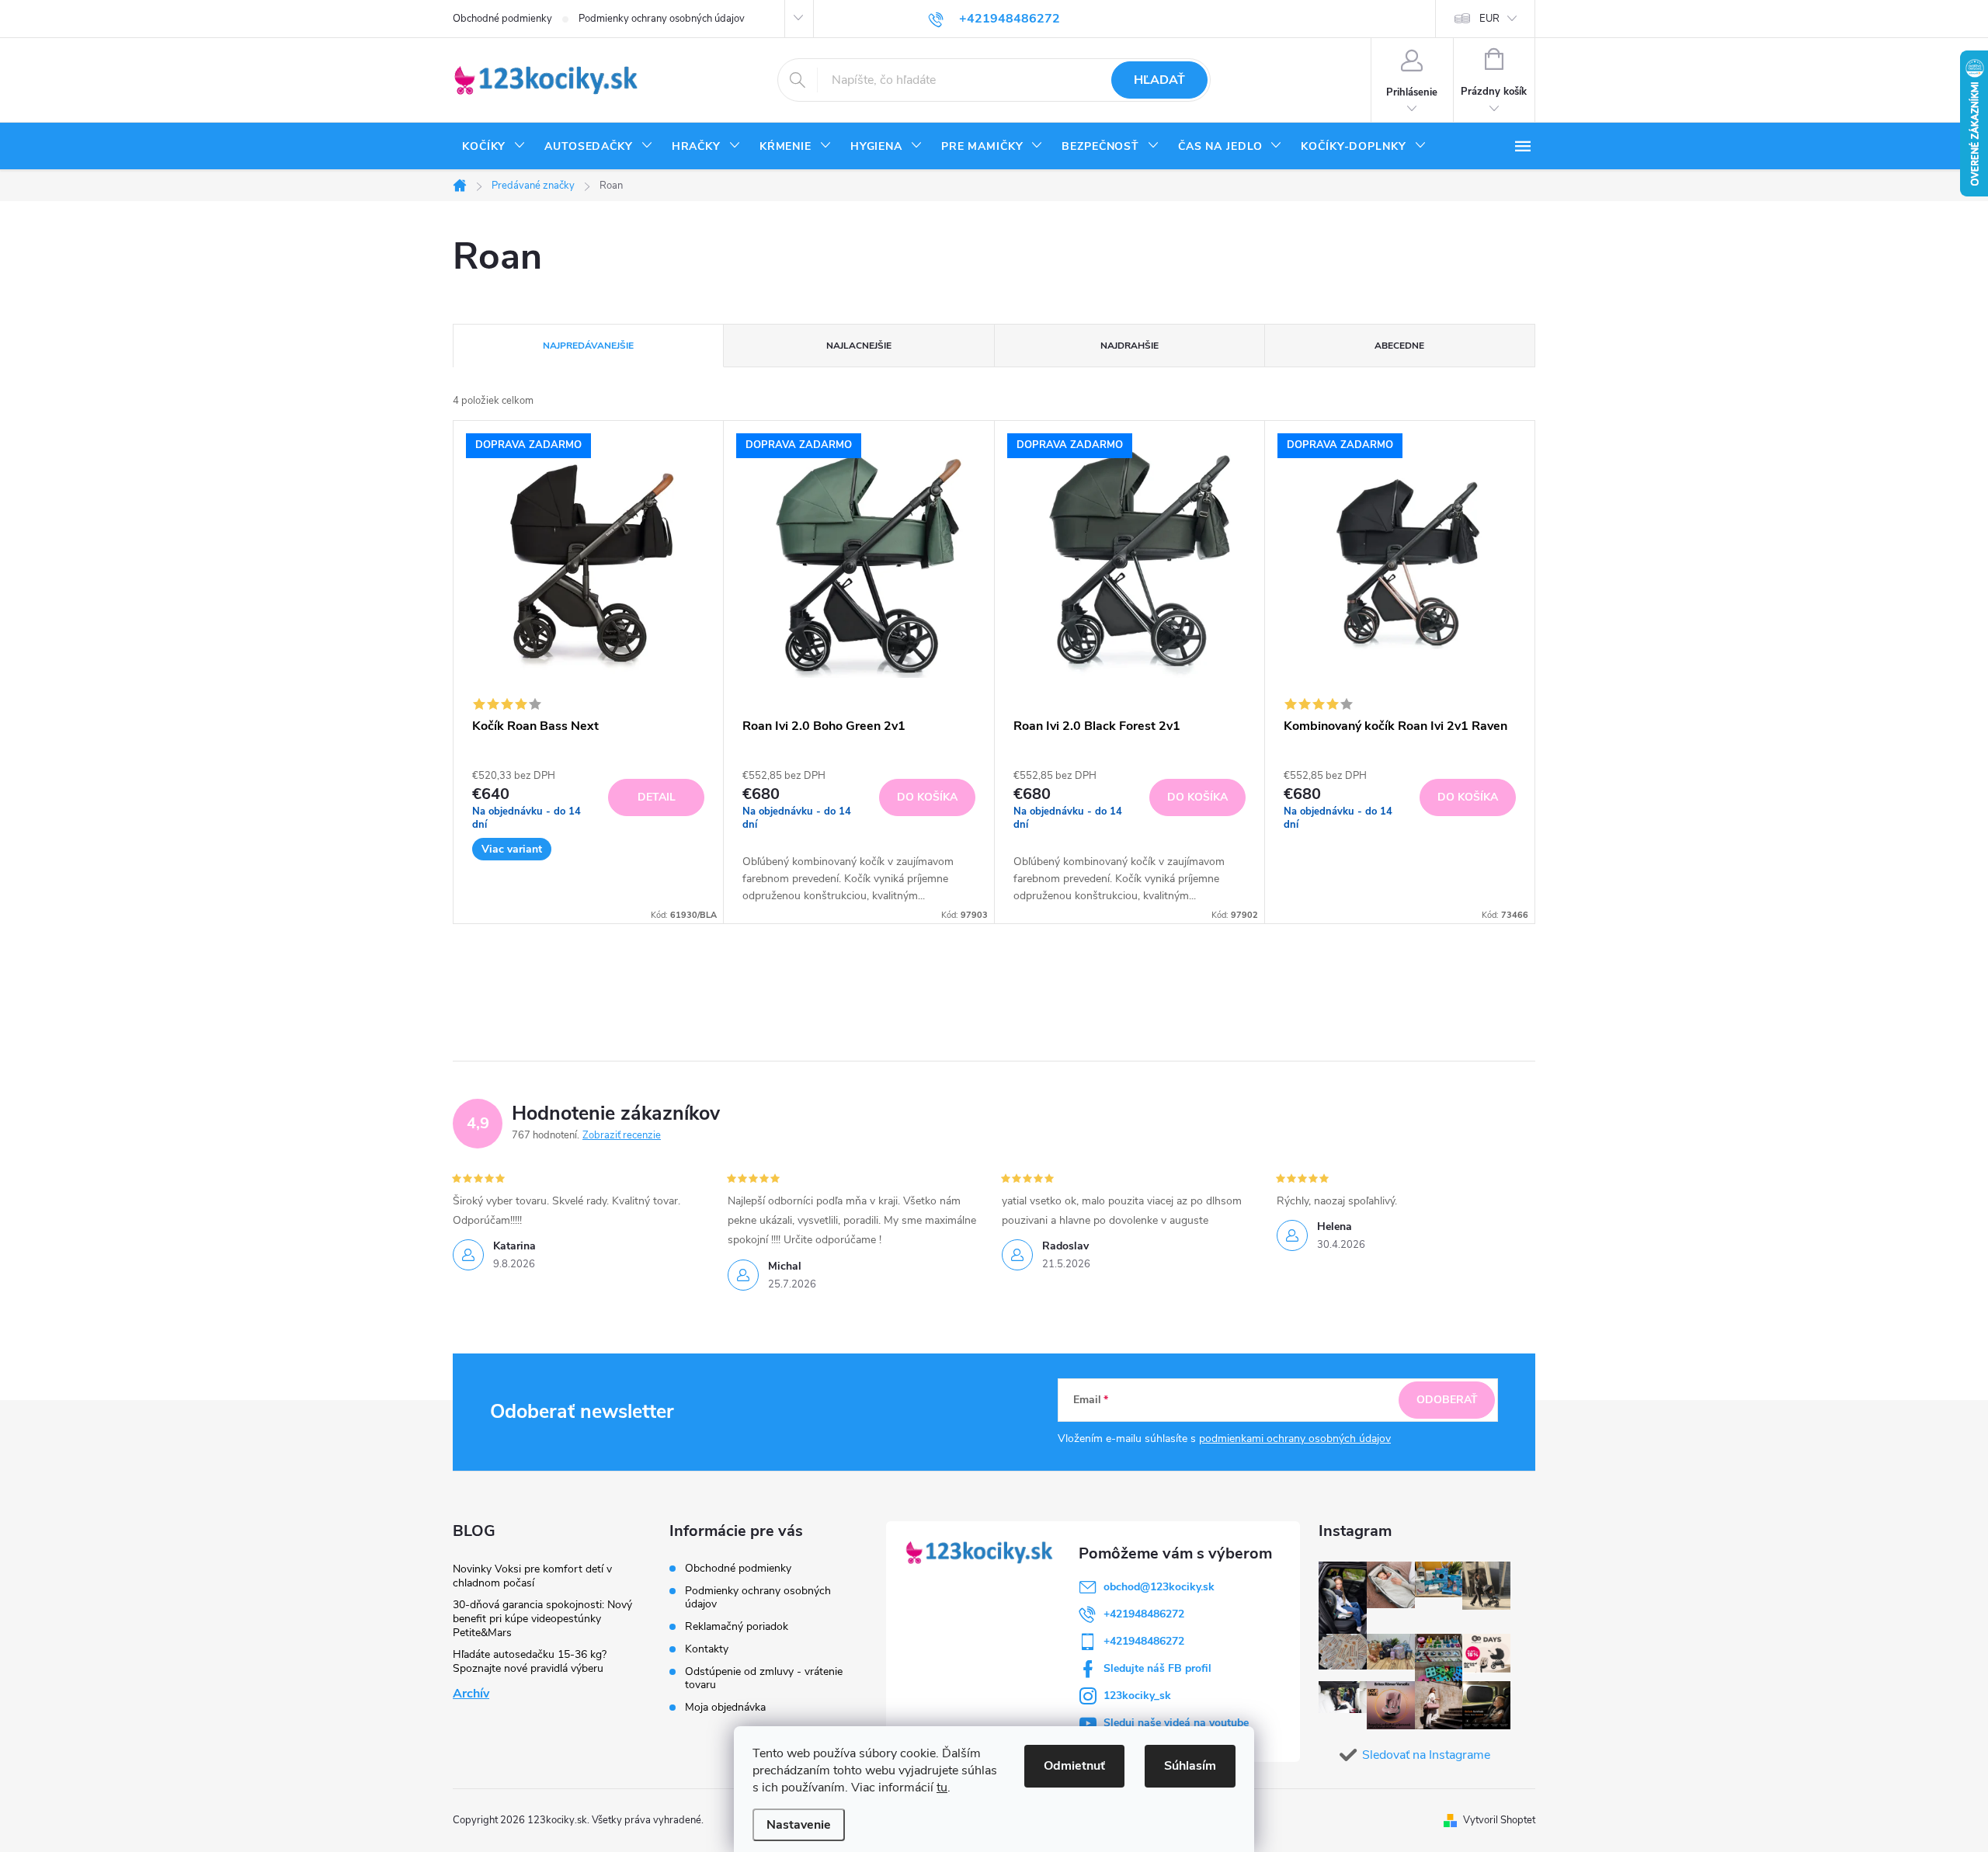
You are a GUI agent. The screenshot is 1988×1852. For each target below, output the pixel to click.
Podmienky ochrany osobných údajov (662, 19)
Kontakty (707, 1649)
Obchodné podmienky (502, 19)
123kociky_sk (1137, 1696)
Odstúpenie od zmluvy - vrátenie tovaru (764, 1678)
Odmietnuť (1074, 1766)
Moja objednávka (725, 1707)
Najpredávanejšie (588, 346)
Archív (471, 1694)
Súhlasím (1190, 1766)
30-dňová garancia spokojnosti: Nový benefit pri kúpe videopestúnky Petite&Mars (542, 1619)
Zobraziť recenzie (622, 1135)
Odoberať (1447, 1400)
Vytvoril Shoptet (1499, 1820)
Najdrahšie (1130, 346)
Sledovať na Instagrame (1426, 1755)
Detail (657, 797)
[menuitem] (494, 147)
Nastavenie (799, 1825)
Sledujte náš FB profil (1157, 1668)
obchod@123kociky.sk (1159, 1587)
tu (942, 1788)
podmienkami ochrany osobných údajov (1295, 1439)
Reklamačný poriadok (737, 1626)
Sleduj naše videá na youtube (1176, 1723)
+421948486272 (1144, 1614)
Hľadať (1159, 80)
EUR (1489, 19)
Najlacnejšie (859, 346)
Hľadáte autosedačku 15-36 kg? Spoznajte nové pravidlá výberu (530, 1661)
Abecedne (1399, 346)
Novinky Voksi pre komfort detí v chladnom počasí (532, 1576)
